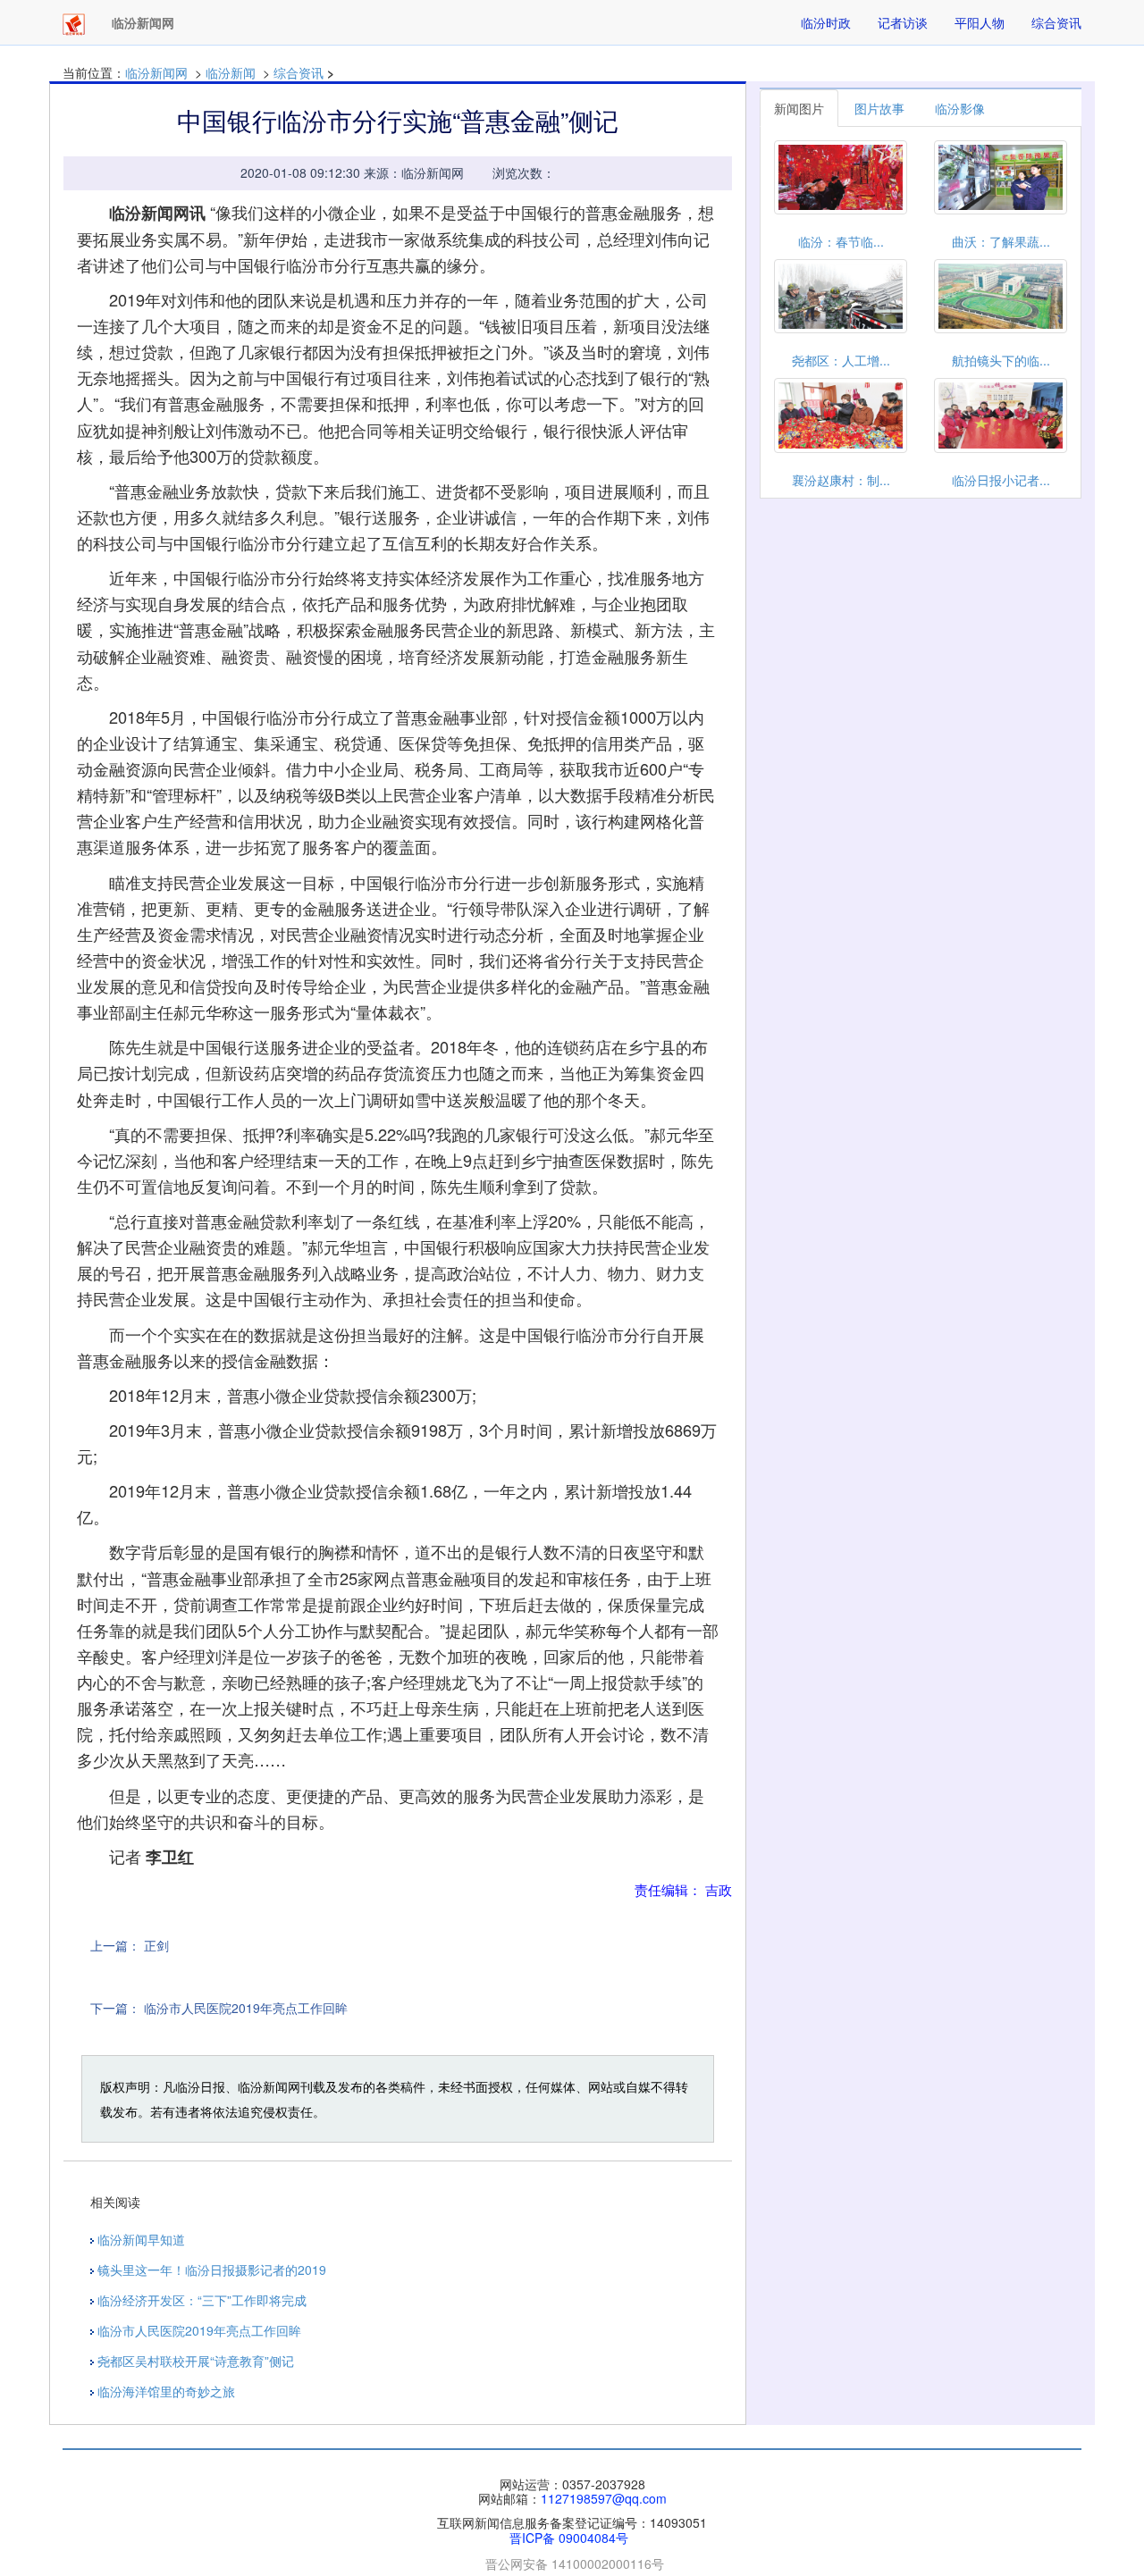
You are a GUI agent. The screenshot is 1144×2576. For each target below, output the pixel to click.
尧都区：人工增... (841, 360)
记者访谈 (903, 22)
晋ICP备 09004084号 (569, 2538)
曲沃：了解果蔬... (1001, 241)
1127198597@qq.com (604, 2498)
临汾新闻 (231, 72)
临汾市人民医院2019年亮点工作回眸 (246, 2008)
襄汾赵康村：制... (841, 480)
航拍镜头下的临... (1001, 360)
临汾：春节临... (841, 241)
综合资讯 (1056, 22)
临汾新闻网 (156, 72)
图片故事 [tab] (879, 108)
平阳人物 (980, 22)
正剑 (156, 1945)
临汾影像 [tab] (960, 108)
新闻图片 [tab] (799, 108)
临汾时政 (826, 22)
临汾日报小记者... (1001, 480)
